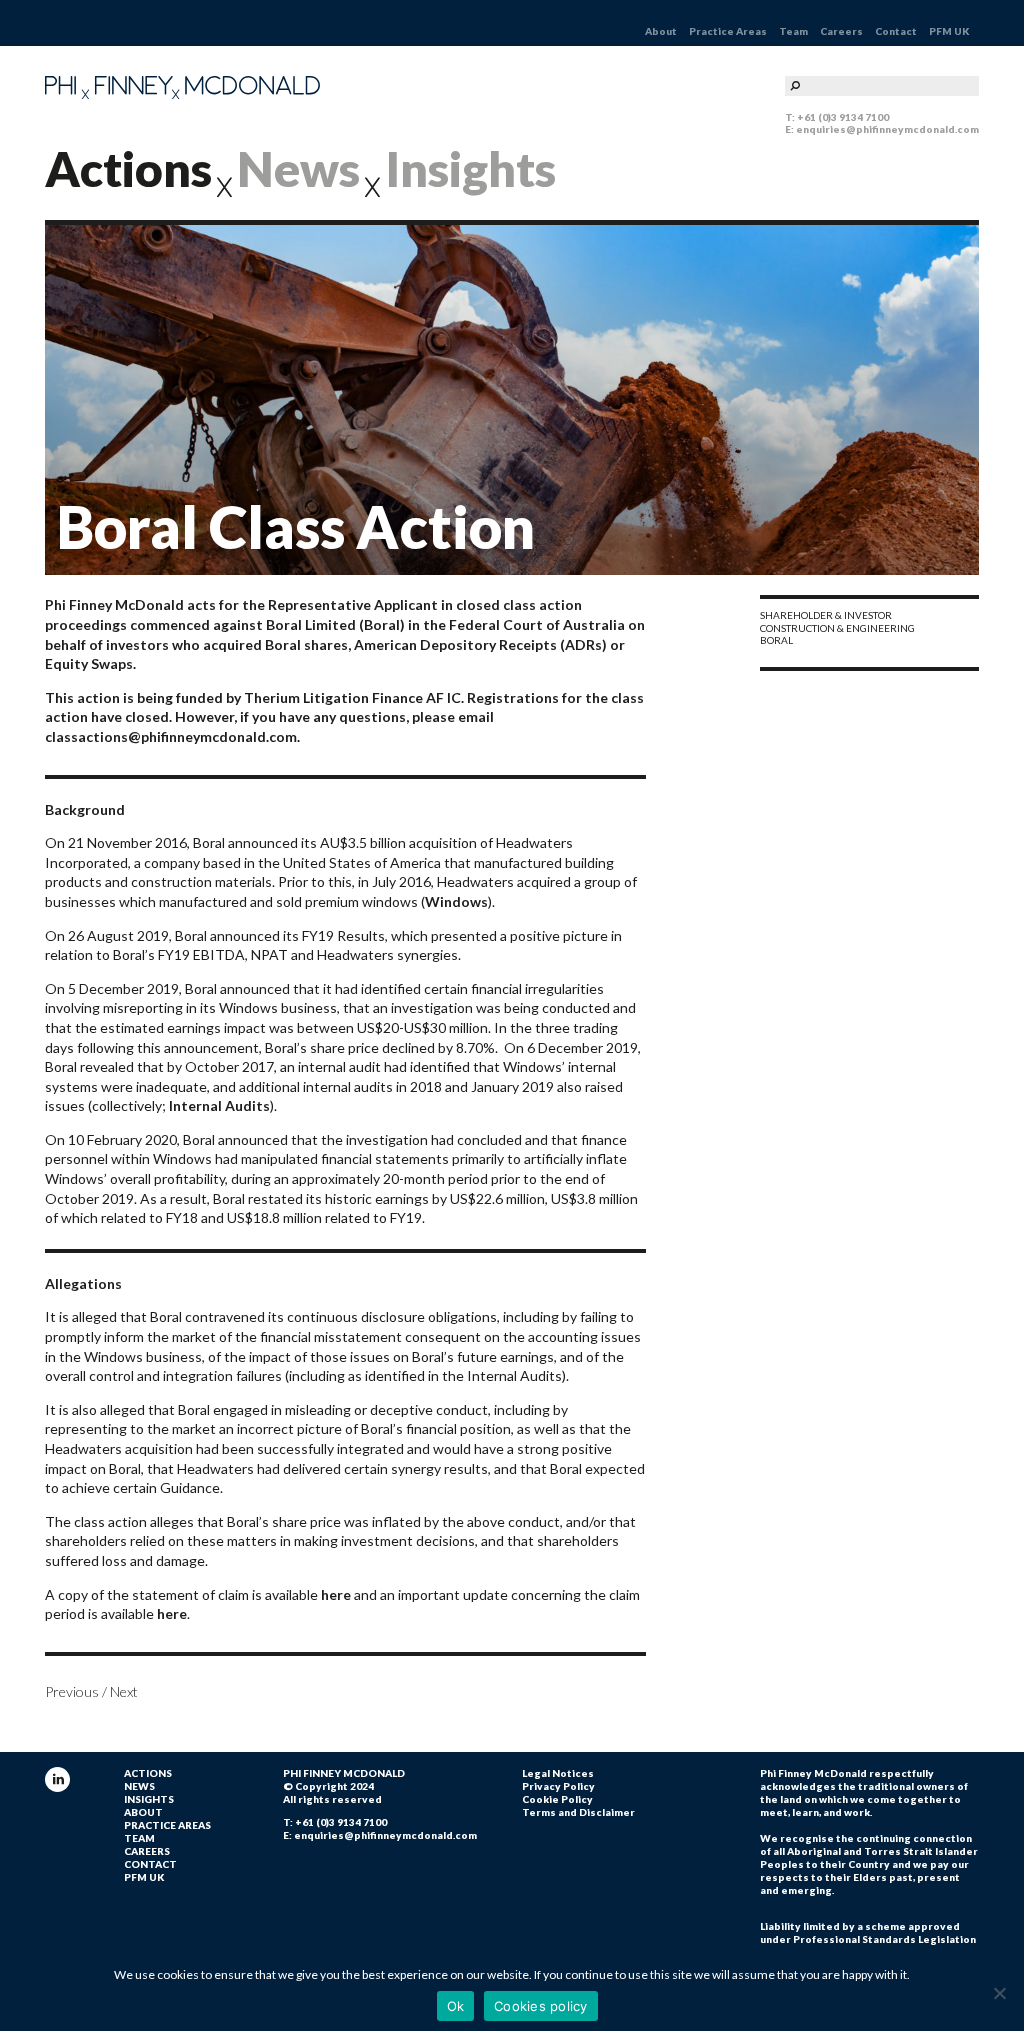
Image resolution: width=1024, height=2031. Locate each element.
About (661, 31)
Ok (456, 2006)
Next (124, 1691)
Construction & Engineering (837, 628)
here (336, 1594)
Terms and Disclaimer (578, 1812)
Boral (776, 640)
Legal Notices (558, 1773)
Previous (72, 1691)
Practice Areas (728, 31)
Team (793, 31)
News (298, 168)
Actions (128, 168)
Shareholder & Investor (826, 615)
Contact (896, 31)
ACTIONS (148, 1773)
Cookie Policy (557, 1799)
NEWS (139, 1786)
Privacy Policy (558, 1786)
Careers (841, 31)
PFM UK (949, 31)
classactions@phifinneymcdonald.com (171, 736)
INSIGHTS (149, 1799)
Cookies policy (541, 2006)
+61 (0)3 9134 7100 (843, 117)
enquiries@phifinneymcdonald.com (887, 129)
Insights (470, 168)
